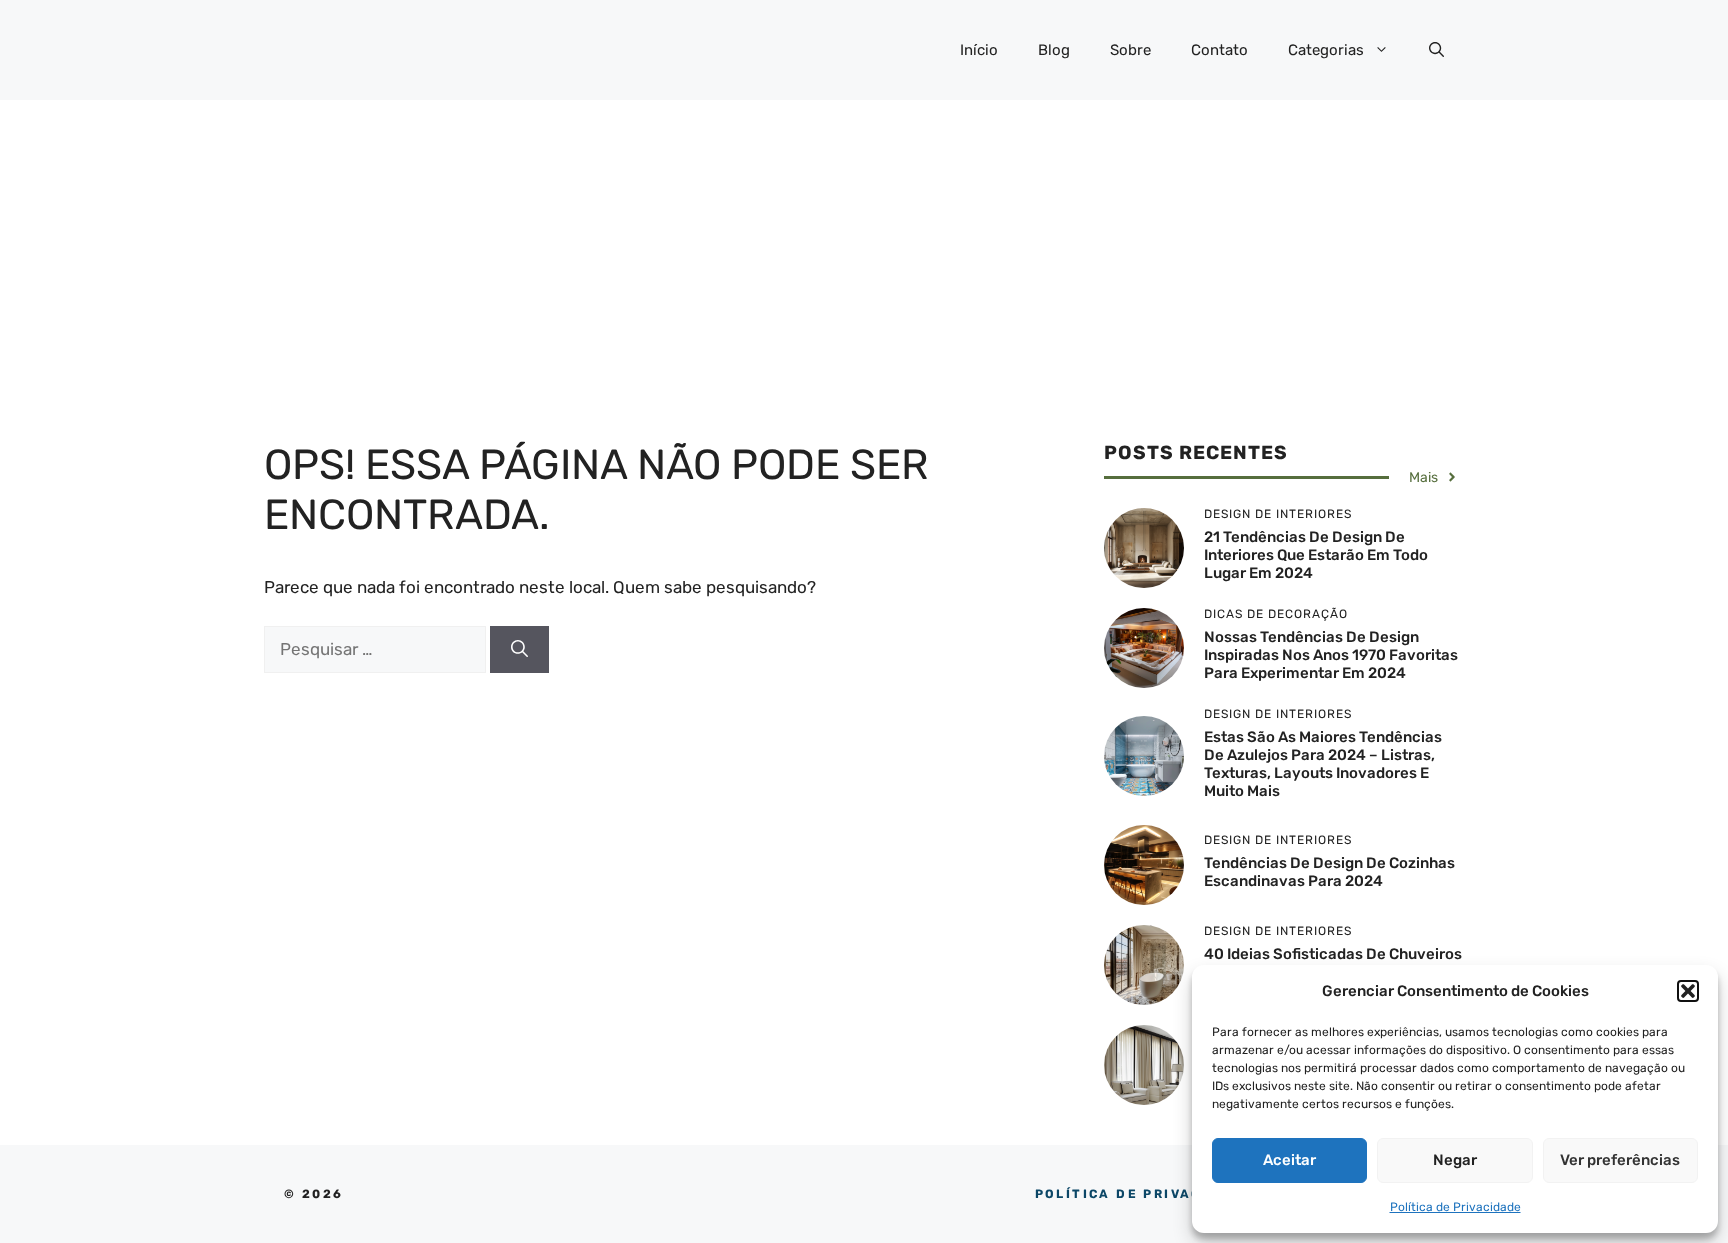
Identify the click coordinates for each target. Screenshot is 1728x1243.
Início (979, 50)
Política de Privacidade (1455, 1207)
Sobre (1130, 50)
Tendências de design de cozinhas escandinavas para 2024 (1329, 872)
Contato (1219, 50)
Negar (1455, 1160)
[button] (1688, 991)
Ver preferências (1620, 1160)
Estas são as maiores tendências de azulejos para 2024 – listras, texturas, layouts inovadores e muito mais (1323, 764)
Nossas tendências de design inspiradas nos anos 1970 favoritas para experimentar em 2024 (1331, 655)
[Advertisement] (864, 250)
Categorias (1326, 50)
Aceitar (1289, 1160)
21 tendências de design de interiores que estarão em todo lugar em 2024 (1316, 555)
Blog (1054, 50)
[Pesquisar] (519, 650)
